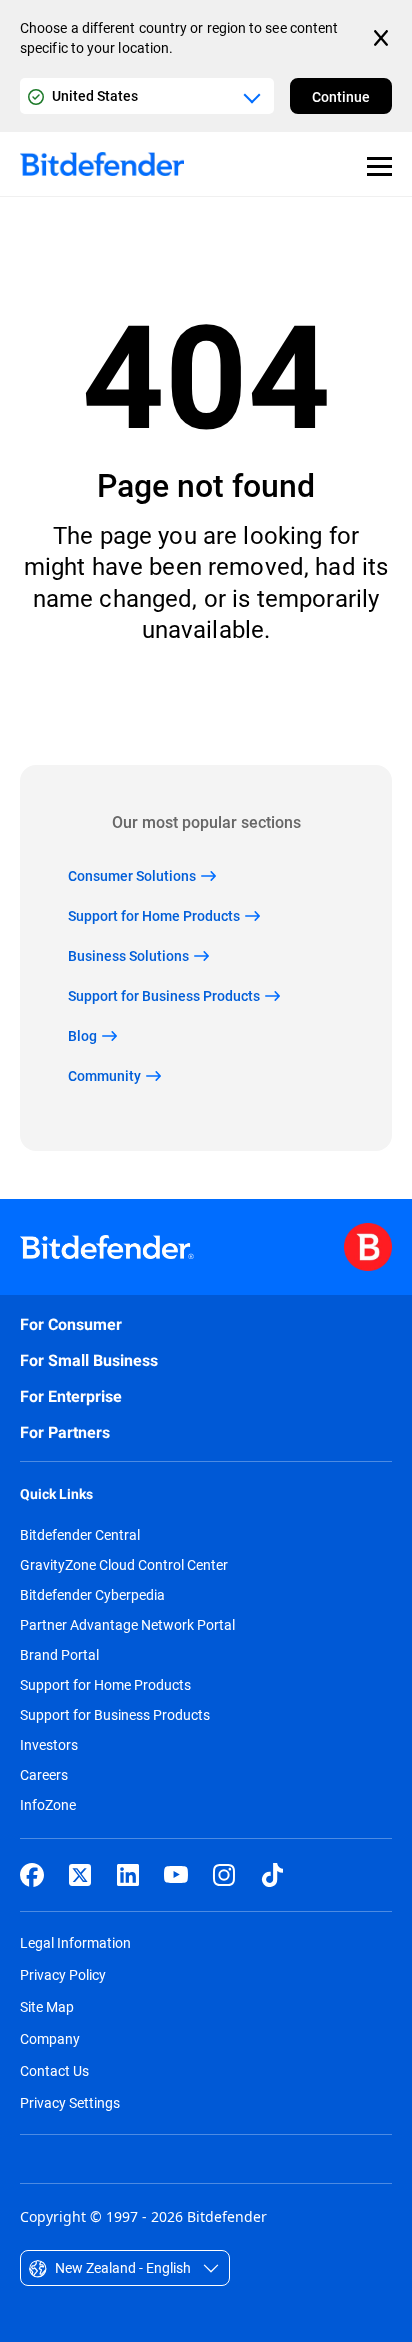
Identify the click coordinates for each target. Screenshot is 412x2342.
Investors (49, 1745)
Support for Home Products (105, 1685)
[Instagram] (224, 1875)
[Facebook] (32, 1875)
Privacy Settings (70, 2102)
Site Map (47, 2006)
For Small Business (89, 1360)
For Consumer (71, 1324)
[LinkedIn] (128, 1875)
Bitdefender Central (80, 1535)
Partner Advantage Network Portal (127, 1625)
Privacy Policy (63, 1974)
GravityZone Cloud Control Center (124, 1565)
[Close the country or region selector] (383, 38)
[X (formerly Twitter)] (80, 1875)
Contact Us (54, 2070)
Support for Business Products (115, 1715)
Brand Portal (59, 1655)
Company (50, 2038)
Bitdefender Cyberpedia (92, 1595)
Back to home (206, 704)
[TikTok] (272, 1875)
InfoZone (48, 1805)
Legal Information (75, 1942)
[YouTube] (176, 1875)
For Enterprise (71, 1396)
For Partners (65, 1432)
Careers (44, 1775)
